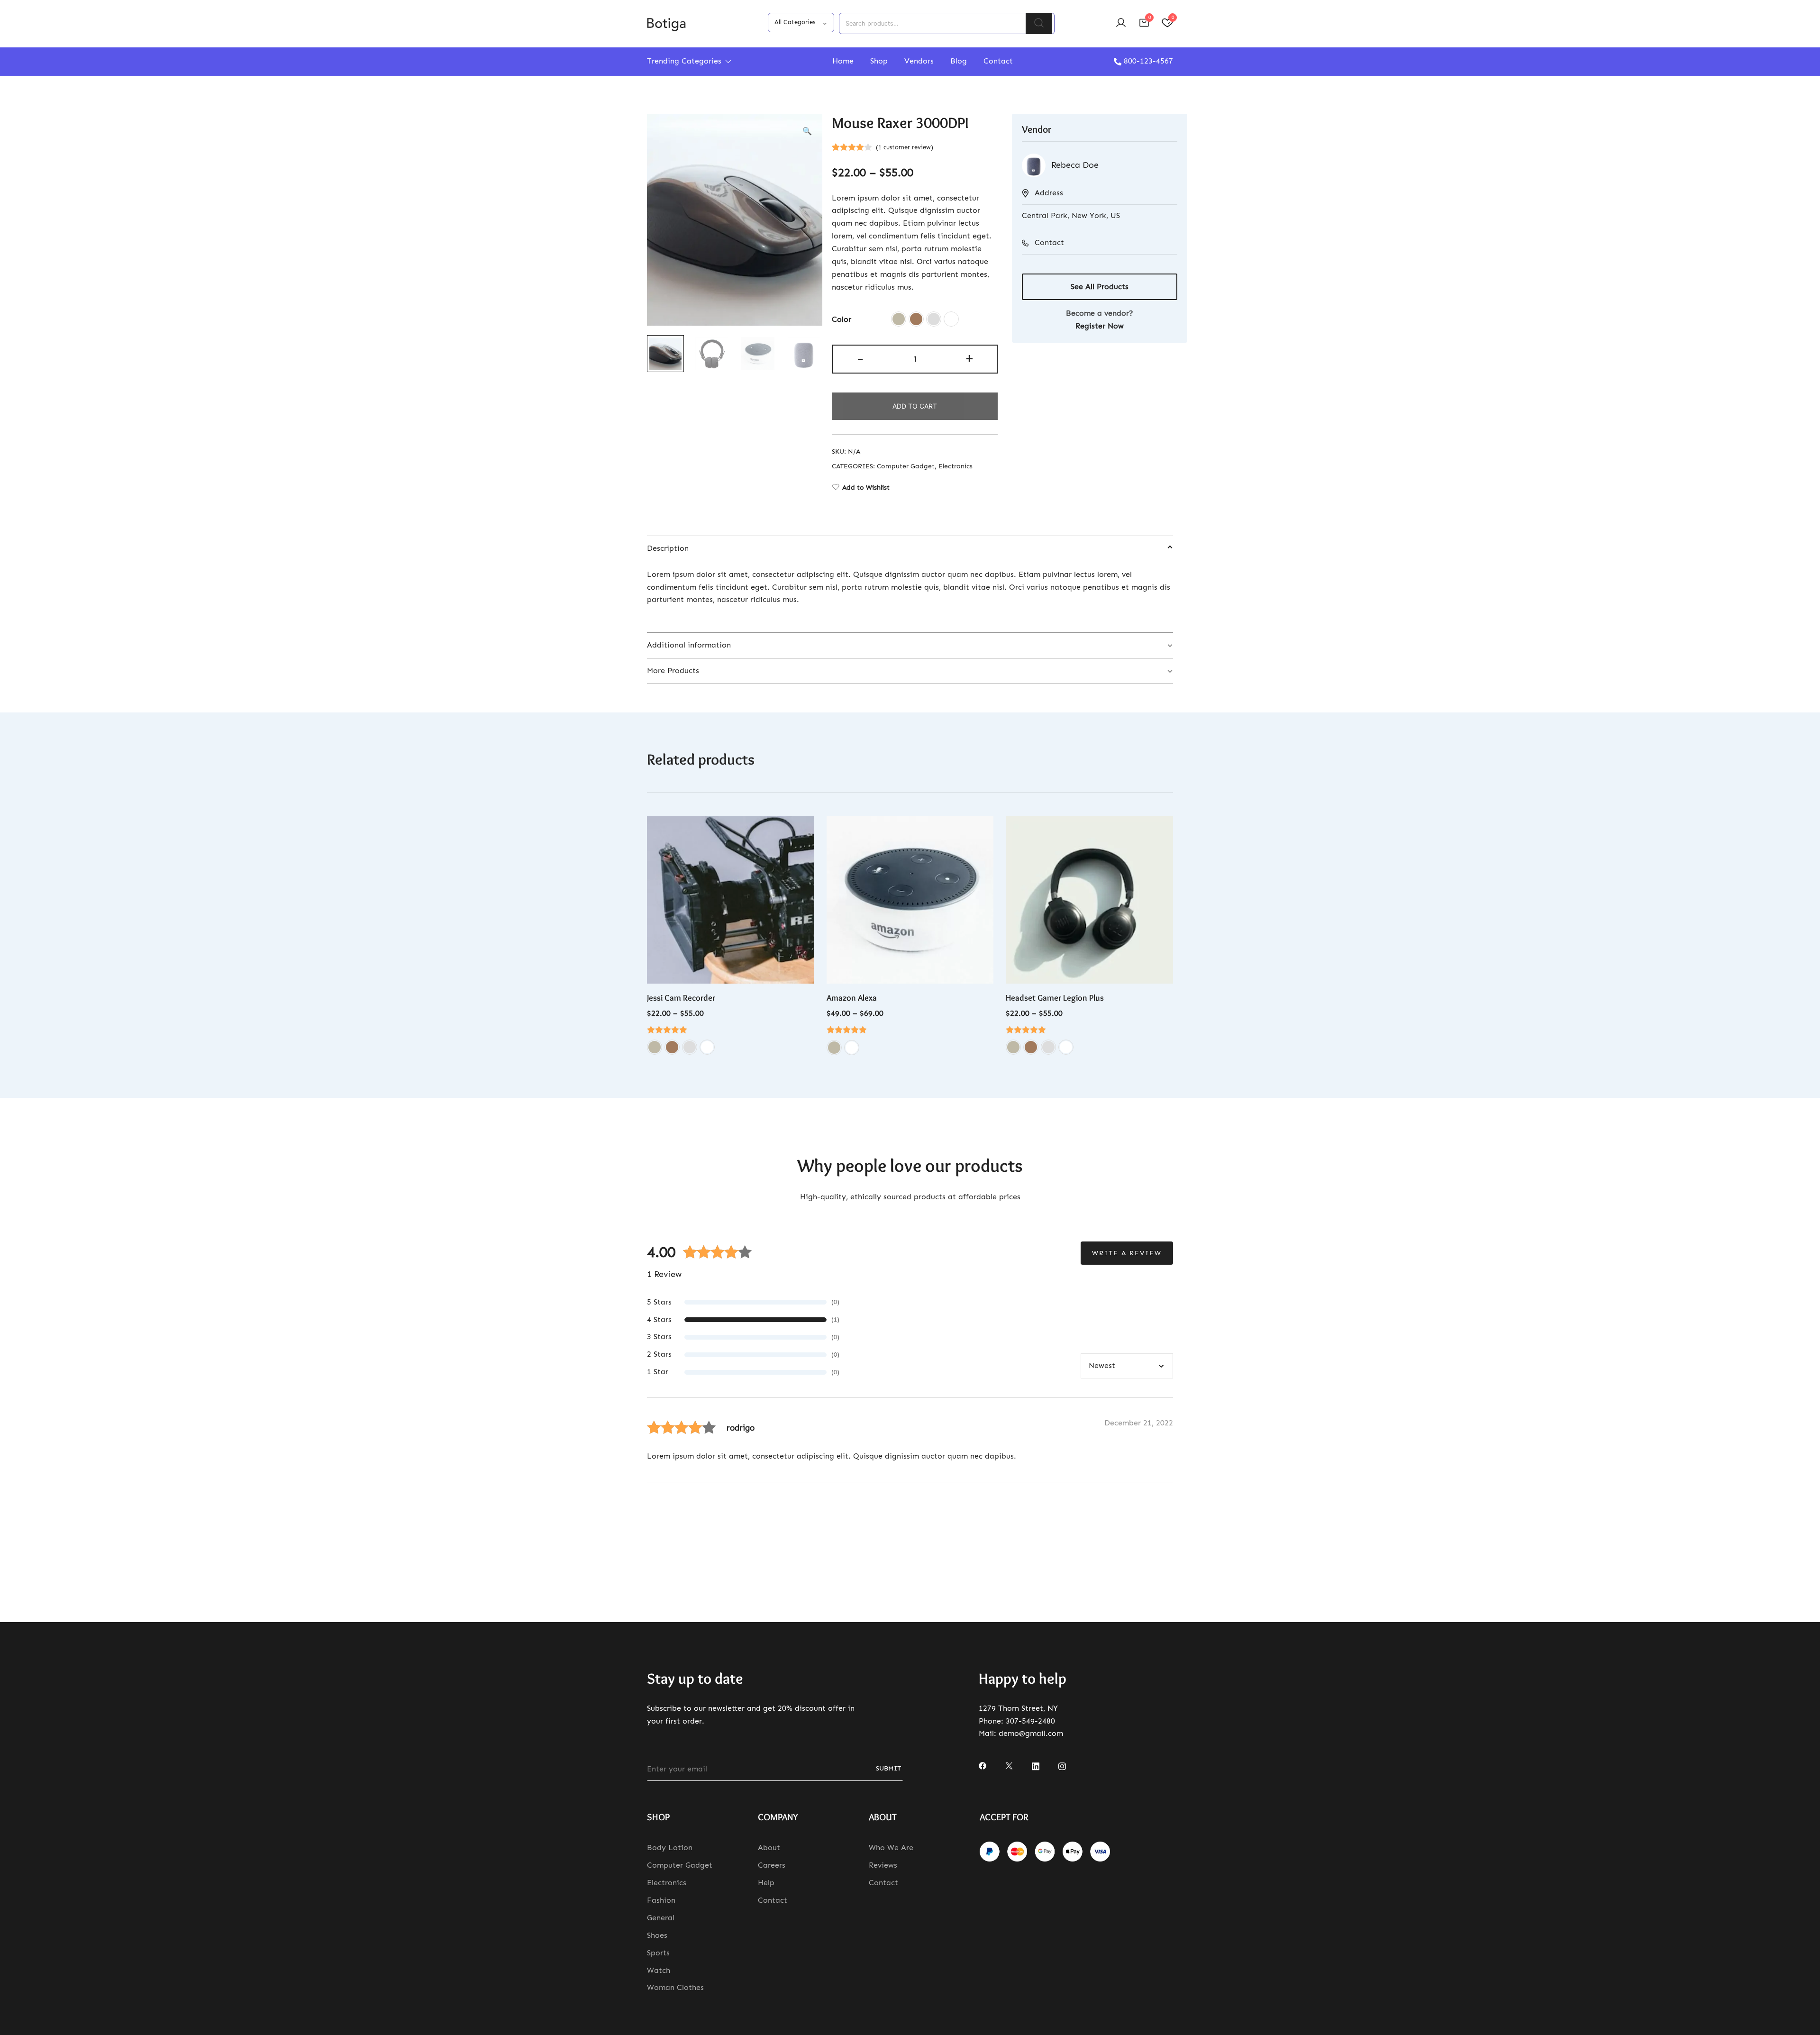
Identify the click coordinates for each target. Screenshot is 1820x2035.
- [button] (860, 358)
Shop (879, 61)
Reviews (883, 1865)
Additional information (689, 645)
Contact (998, 61)
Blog (959, 61)
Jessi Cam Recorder (681, 998)
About (769, 1848)
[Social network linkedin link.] (1036, 1765)
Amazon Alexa (852, 998)
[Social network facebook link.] (983, 1765)
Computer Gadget (906, 466)
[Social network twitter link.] (1009, 1765)
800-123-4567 (1148, 61)
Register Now (1100, 326)
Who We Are (891, 1848)
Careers (772, 1865)
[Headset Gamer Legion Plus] (1089, 900)
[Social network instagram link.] (1062, 1765)
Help (766, 1883)
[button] (807, 132)
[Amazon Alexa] (910, 900)
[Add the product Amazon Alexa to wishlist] (985, 832)
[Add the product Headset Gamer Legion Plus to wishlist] (1165, 832)
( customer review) (905, 147)
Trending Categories (684, 61)
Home (843, 61)
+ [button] (969, 358)
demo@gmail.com (1031, 1733)
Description (668, 548)
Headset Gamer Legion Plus (1055, 998)
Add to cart (915, 406)
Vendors (919, 61)
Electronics (955, 466)
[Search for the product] (1039, 23)
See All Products (1100, 287)
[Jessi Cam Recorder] (731, 900)
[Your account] (1121, 23)
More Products (673, 671)
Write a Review (1127, 1253)
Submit (888, 1768)
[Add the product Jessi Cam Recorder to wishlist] (806, 832)
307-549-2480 (1030, 1721)
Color (842, 319)
